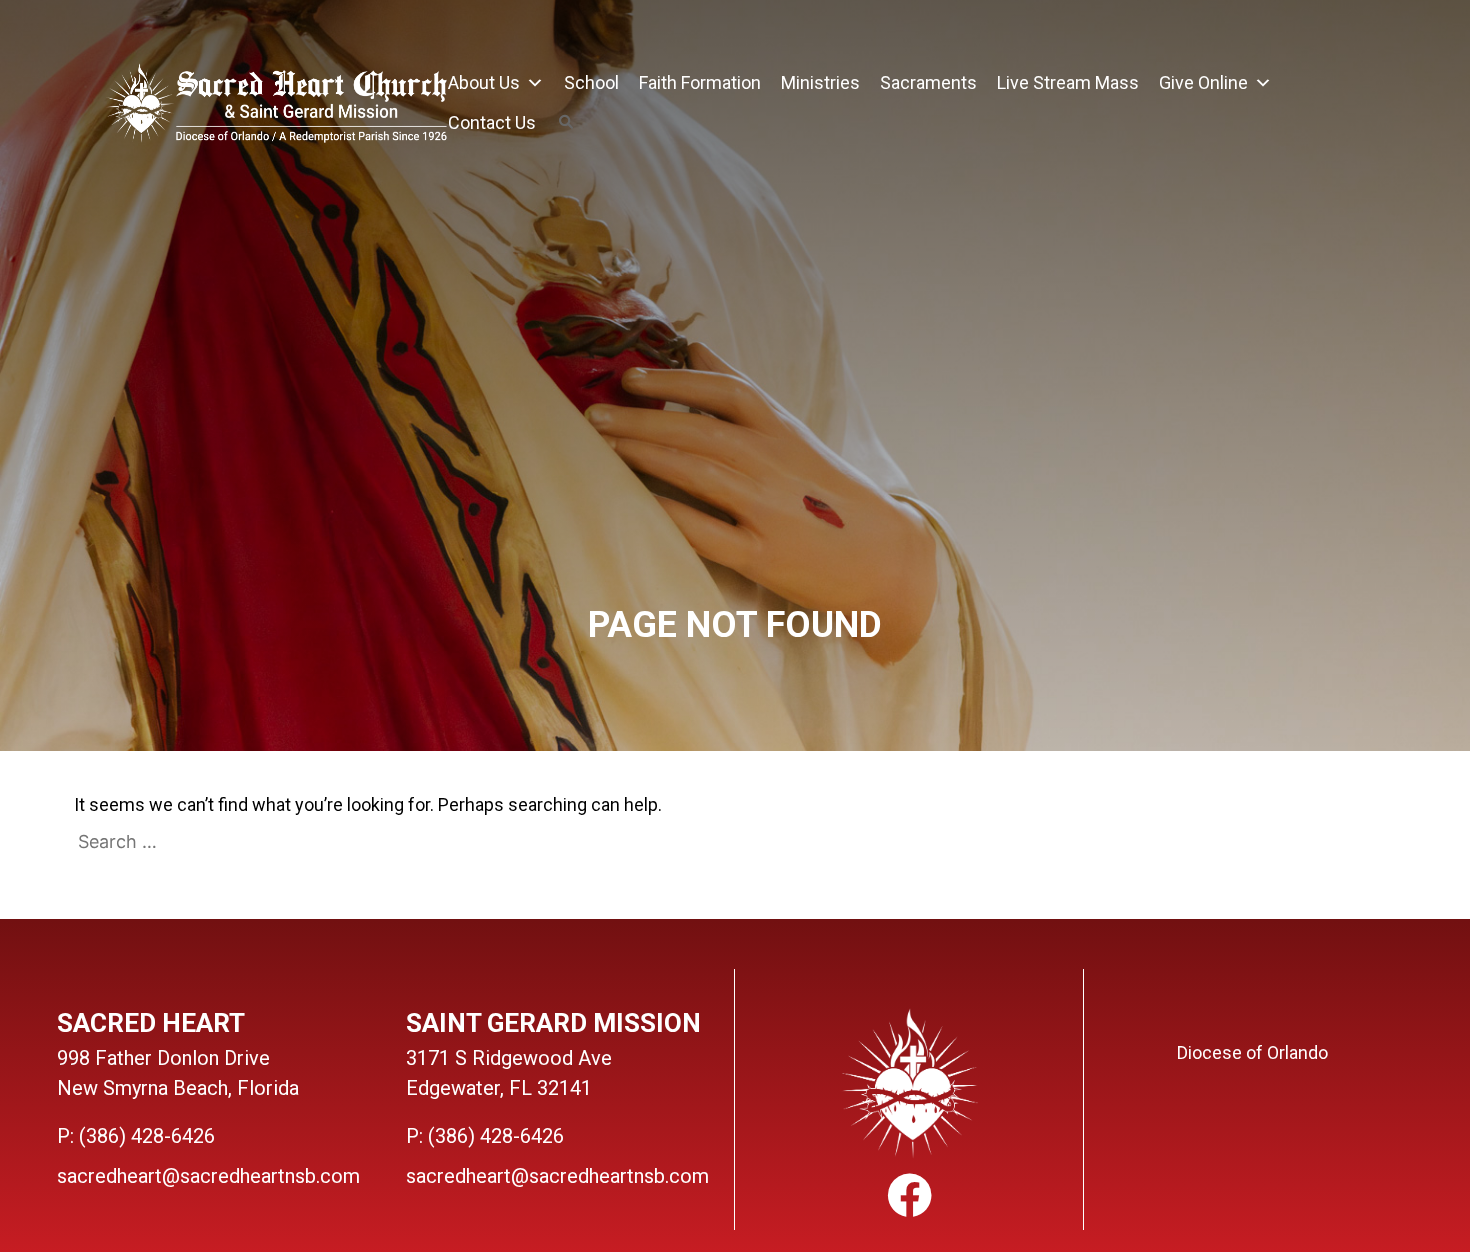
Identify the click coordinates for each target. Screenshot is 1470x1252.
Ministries (820, 82)
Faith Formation (700, 82)
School (591, 82)
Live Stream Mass (1068, 82)
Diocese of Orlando (1252, 1052)
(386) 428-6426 (147, 1136)
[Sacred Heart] (276, 106)
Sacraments (928, 82)
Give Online (1203, 82)
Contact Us (492, 122)
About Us (484, 82)
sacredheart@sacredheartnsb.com (208, 1176)
